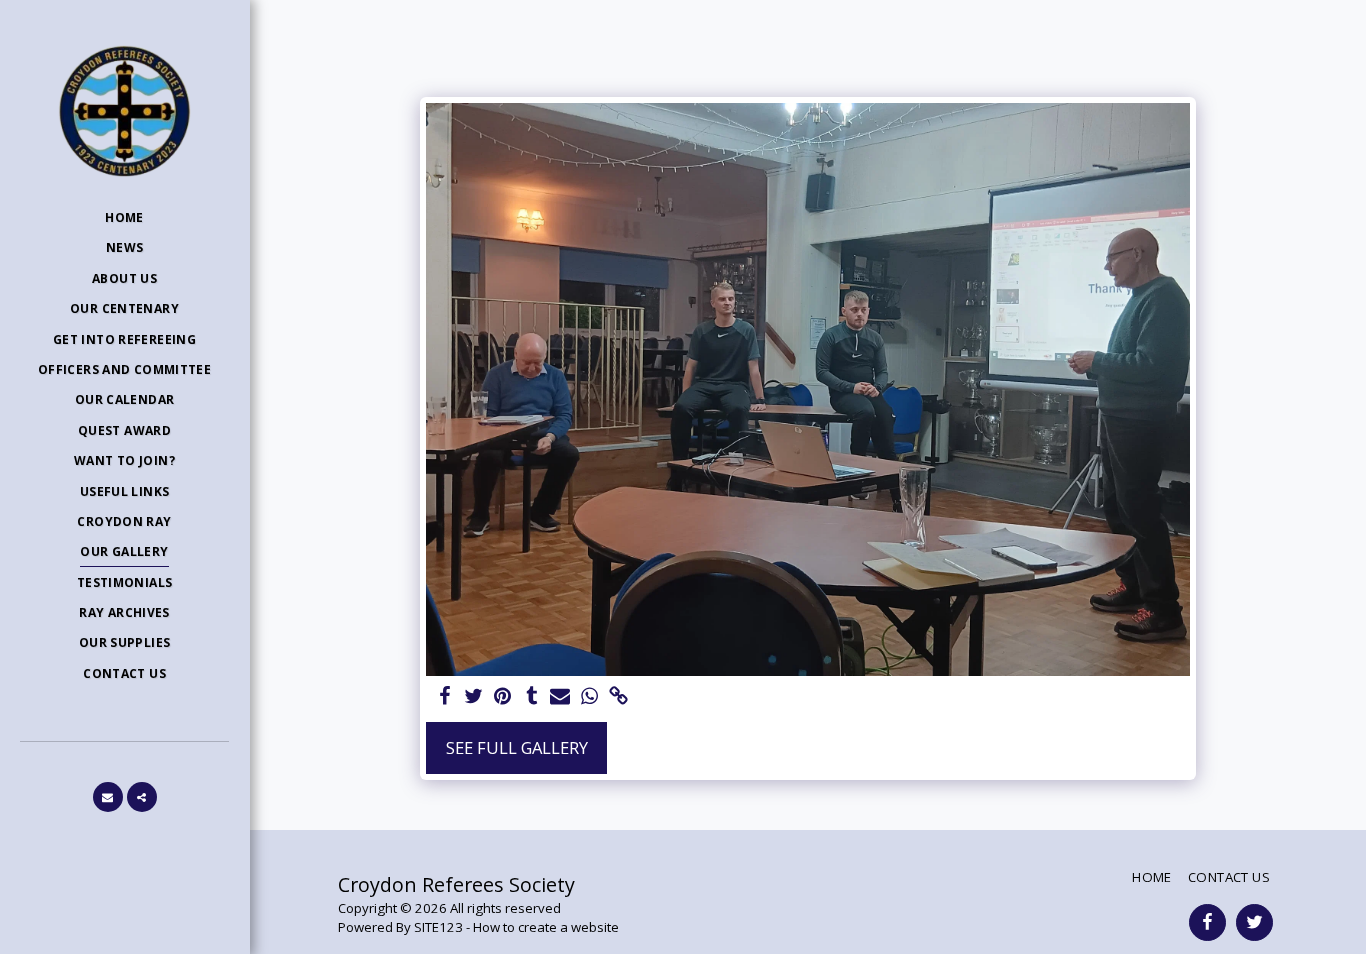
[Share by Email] (560, 697)
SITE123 (438, 927)
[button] (108, 797)
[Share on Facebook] (445, 697)
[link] (618, 697)
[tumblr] (531, 697)
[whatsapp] (589, 697)
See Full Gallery (517, 747)
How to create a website (546, 927)
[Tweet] (474, 697)
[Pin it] (502, 697)
